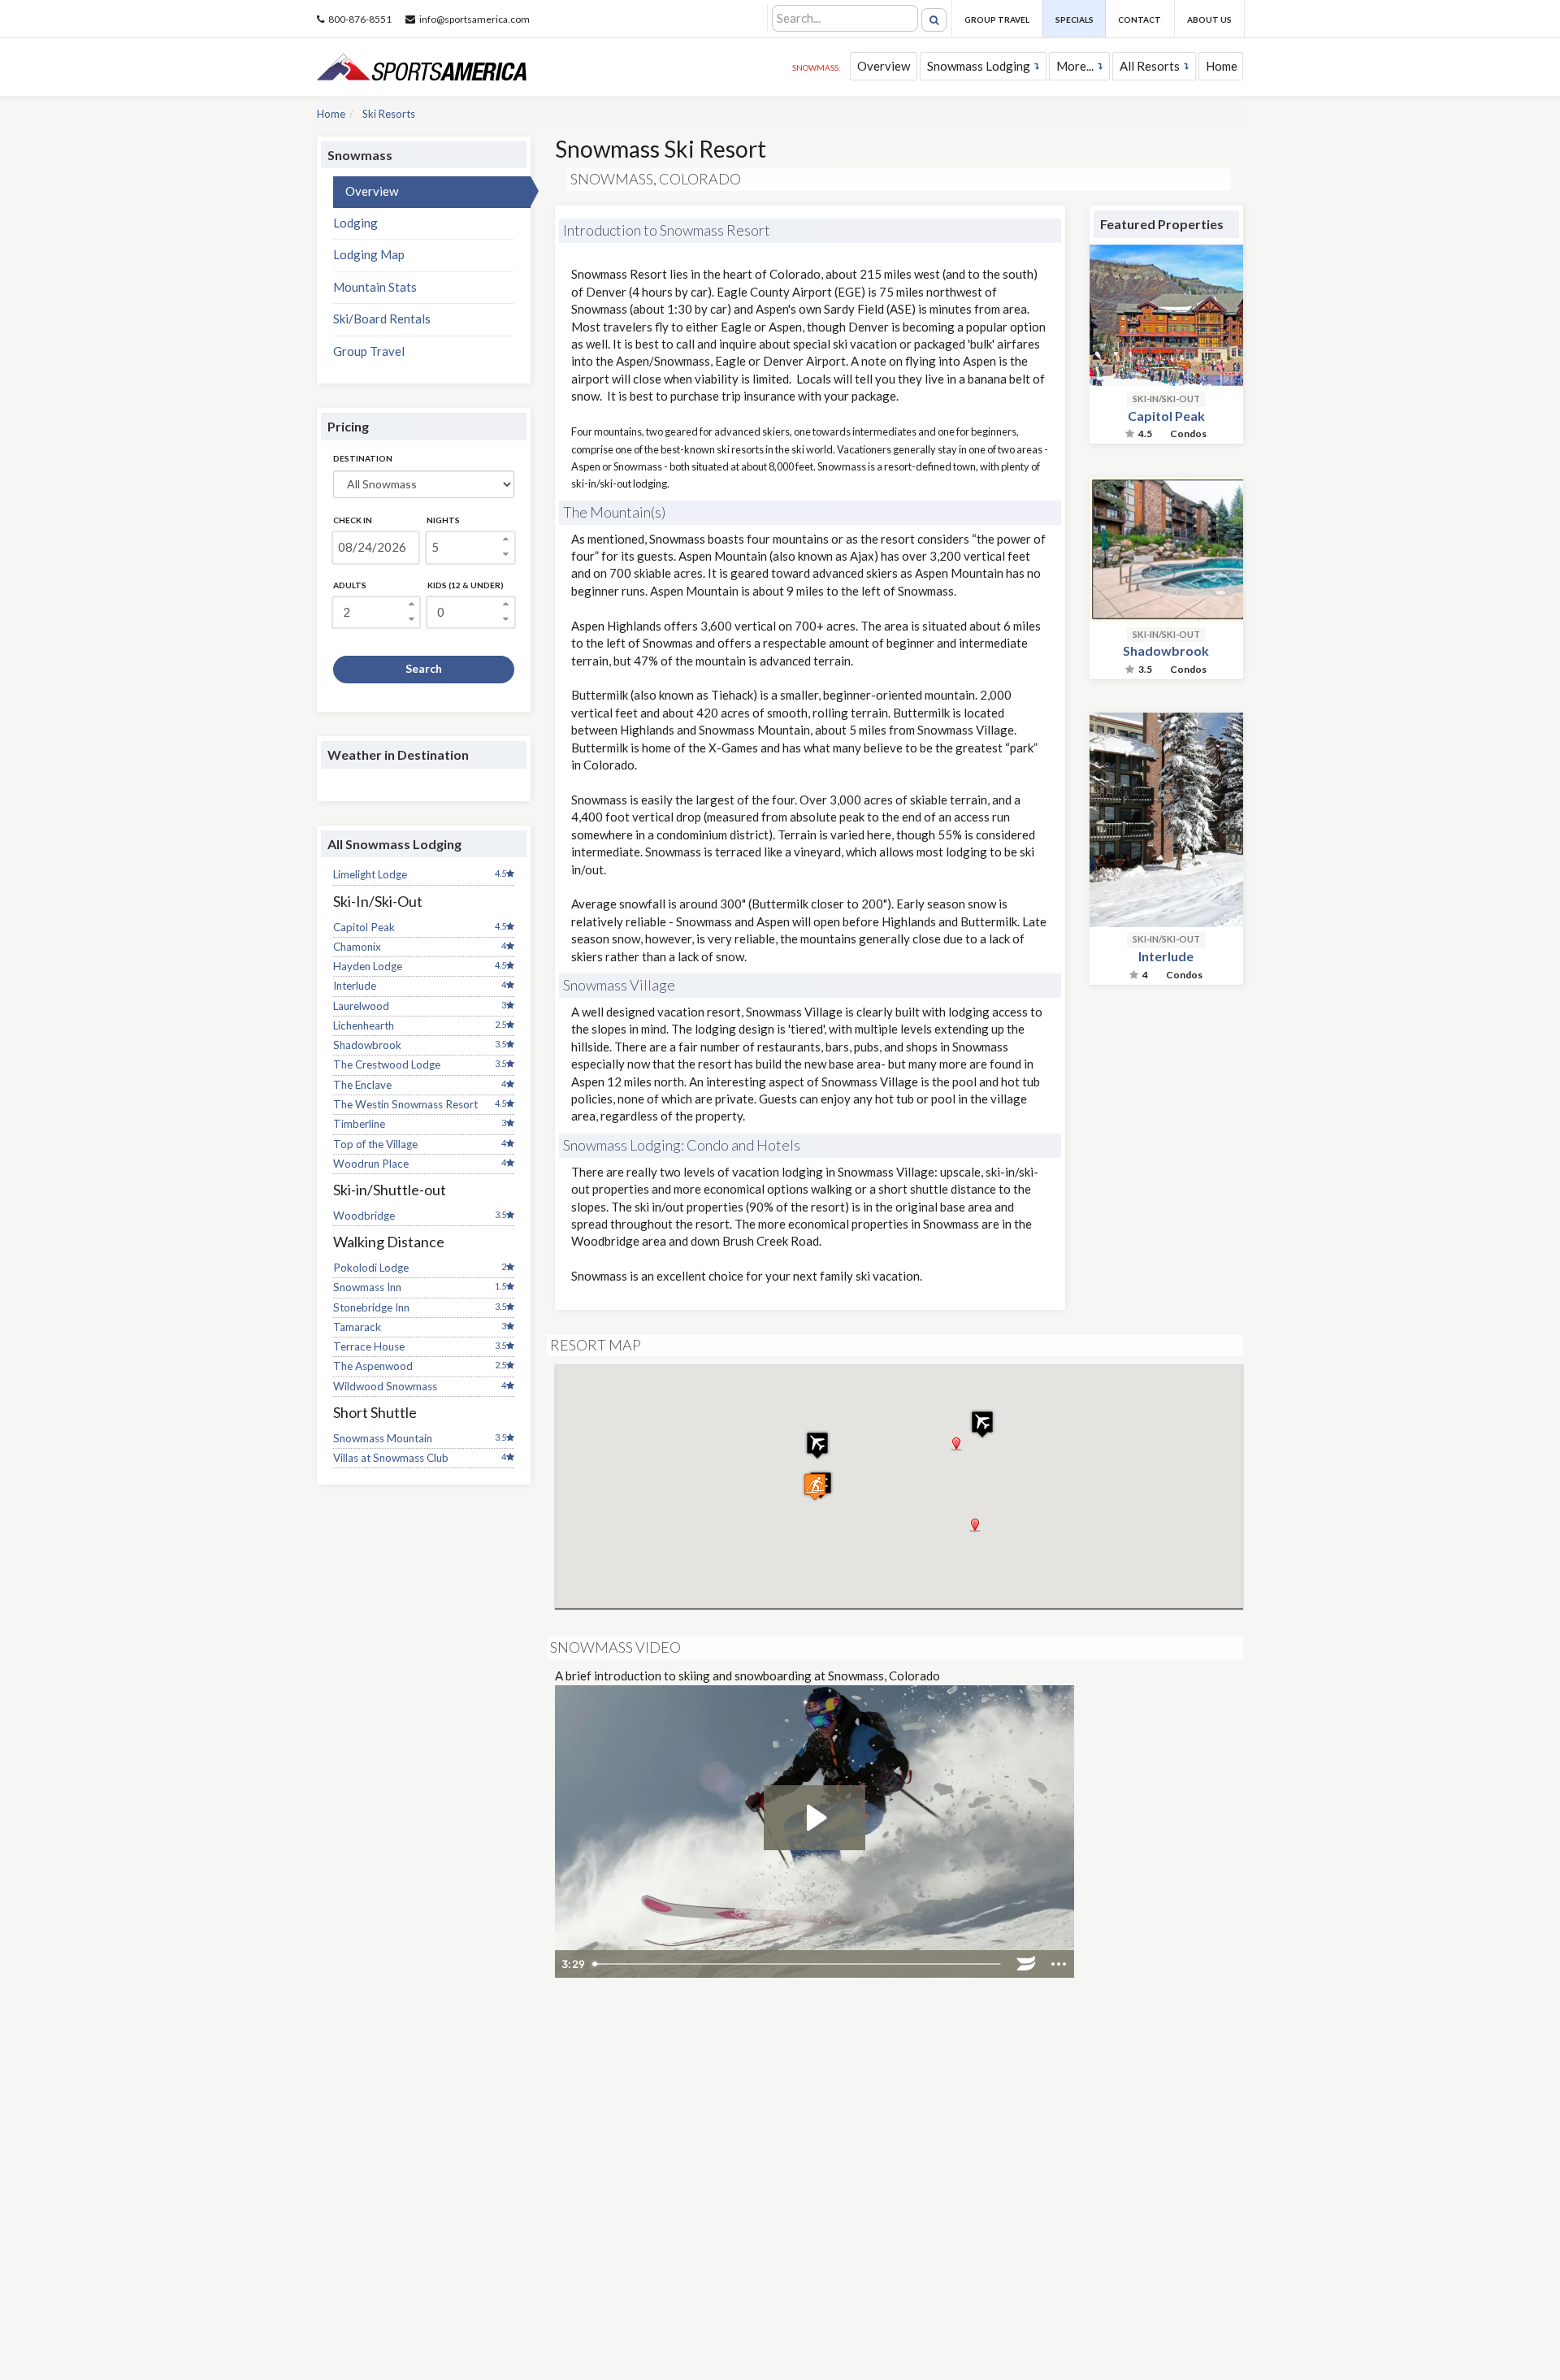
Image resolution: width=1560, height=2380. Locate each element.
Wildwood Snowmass (385, 1386)
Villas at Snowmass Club (391, 1458)
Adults (350, 585)
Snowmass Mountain (383, 1438)
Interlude (355, 986)
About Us (1209, 20)
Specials (1075, 20)
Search (424, 668)
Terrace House (369, 1346)
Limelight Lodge (370, 874)
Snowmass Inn (367, 1287)
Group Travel (997, 20)
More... (1075, 66)
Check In (353, 520)
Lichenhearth (364, 1025)
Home (1222, 66)
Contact (1140, 20)
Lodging (355, 223)
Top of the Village (375, 1144)
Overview (884, 66)
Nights (443, 520)
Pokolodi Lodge (371, 1268)
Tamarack (357, 1327)
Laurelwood (361, 1006)
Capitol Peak (364, 927)
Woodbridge (364, 1216)
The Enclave (362, 1085)
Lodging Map (369, 254)
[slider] (798, 1964)
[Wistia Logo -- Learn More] (1026, 1964)
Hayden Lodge (368, 966)
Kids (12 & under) (466, 585)
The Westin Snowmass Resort (405, 1104)
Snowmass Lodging (979, 66)
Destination (363, 458)
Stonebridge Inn (371, 1307)
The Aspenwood (373, 1366)
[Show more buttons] (1059, 1964)
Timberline (359, 1124)
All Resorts (1150, 66)
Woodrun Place (371, 1164)
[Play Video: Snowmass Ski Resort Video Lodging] (815, 1818)
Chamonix (357, 947)
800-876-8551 (360, 19)
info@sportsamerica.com (474, 19)
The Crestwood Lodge (387, 1064)
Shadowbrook (367, 1045)
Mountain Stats (375, 287)
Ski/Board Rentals (382, 319)
